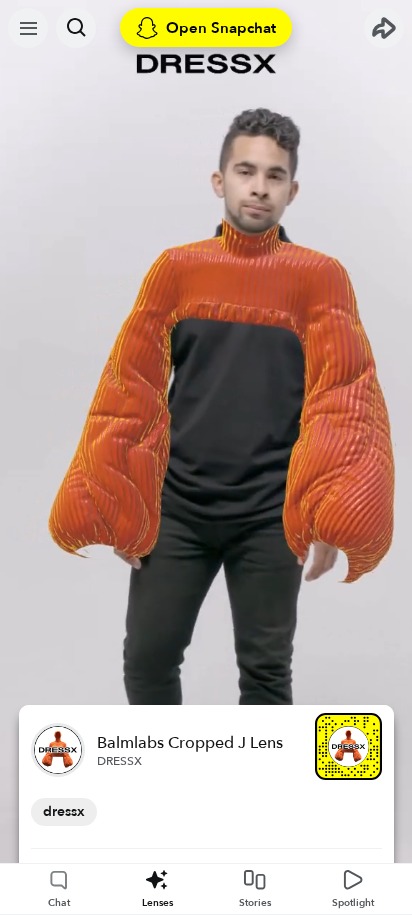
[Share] (384, 28)
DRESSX (119, 761)
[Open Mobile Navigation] (28, 28)
